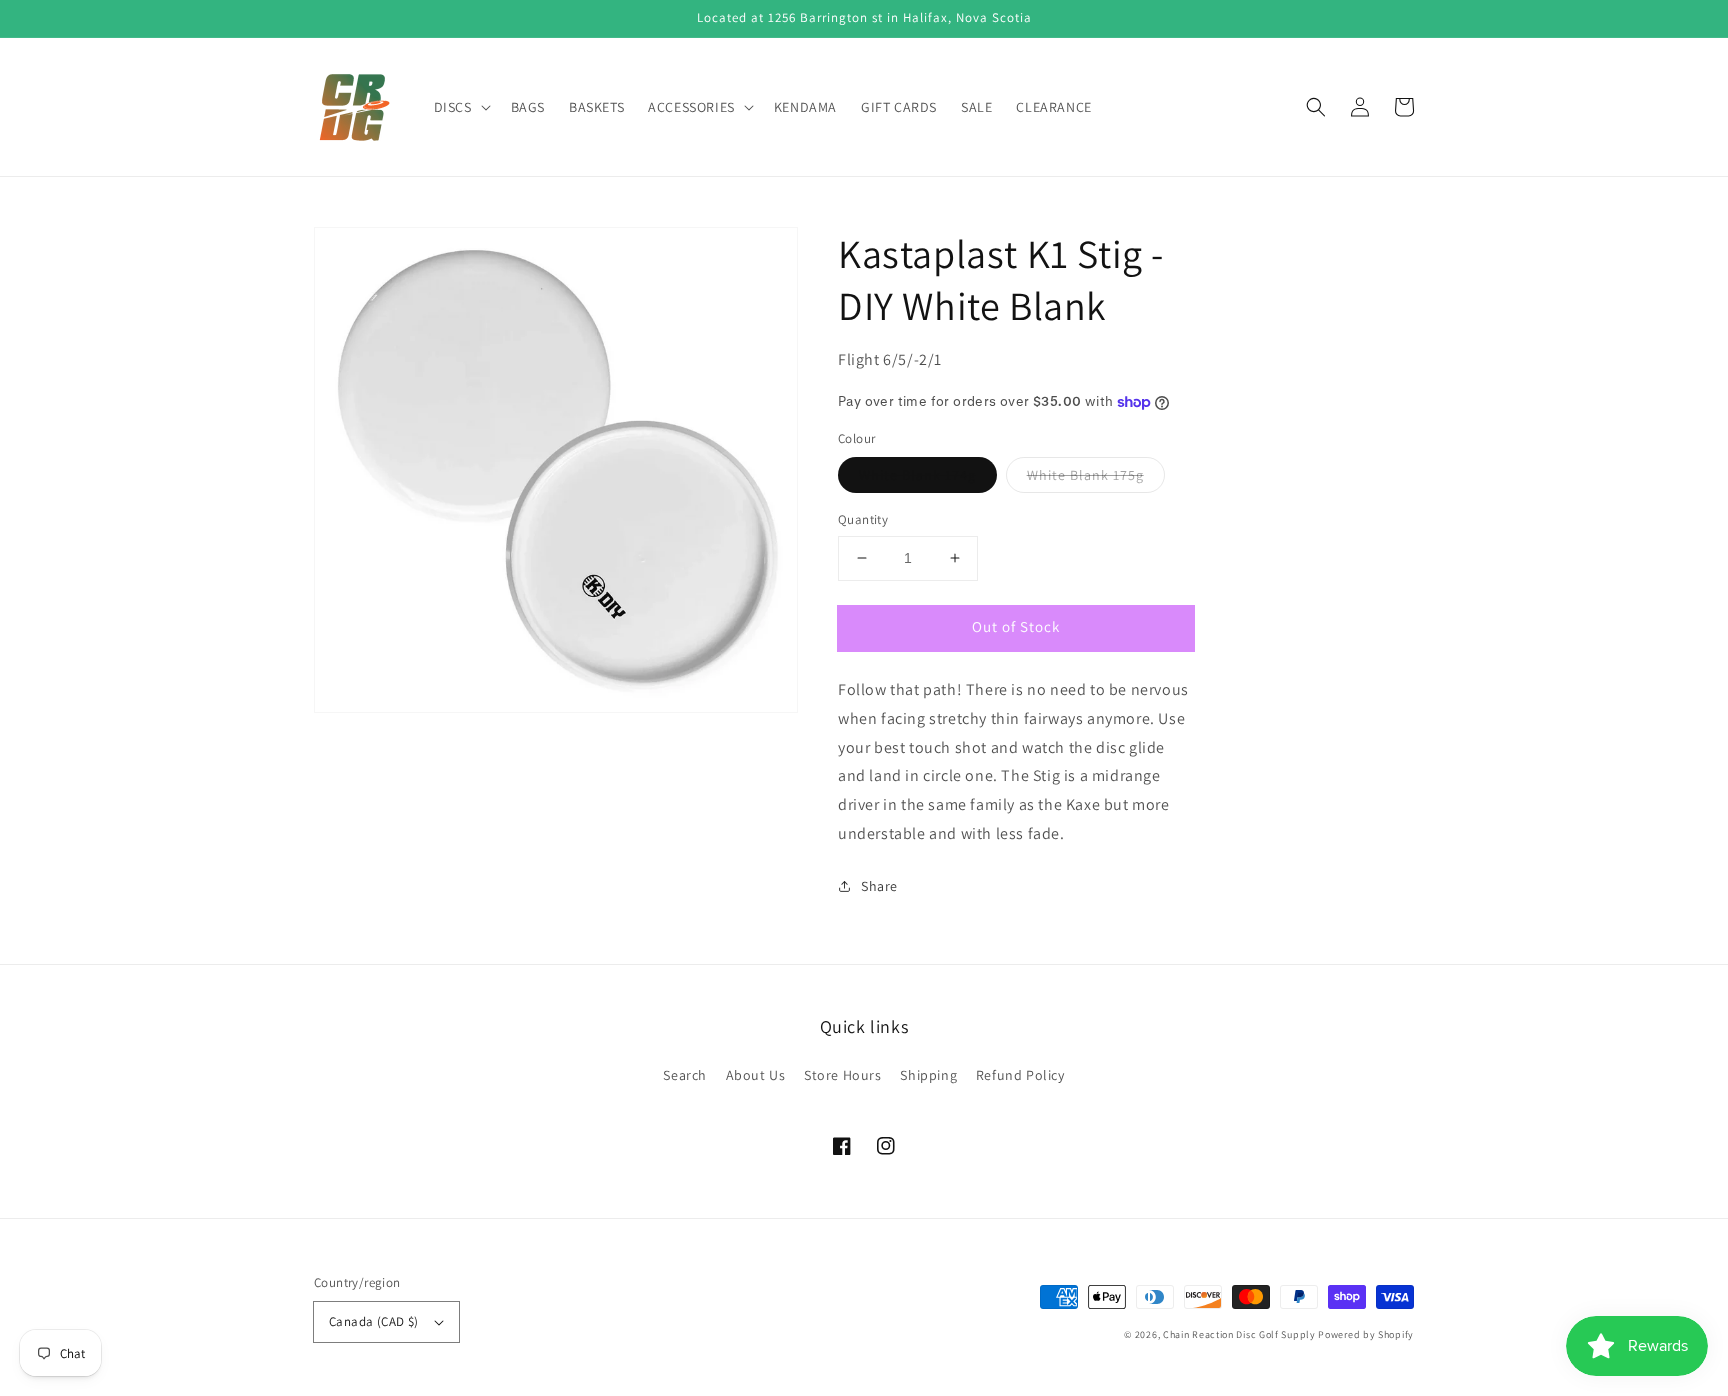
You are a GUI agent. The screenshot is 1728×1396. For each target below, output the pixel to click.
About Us (756, 1075)
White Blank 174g (917, 475)
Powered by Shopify (1366, 1334)
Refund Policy (1020, 1075)
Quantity (863, 519)
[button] (1316, 107)
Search (685, 1075)
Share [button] (879, 886)
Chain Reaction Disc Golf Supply (1239, 1334)
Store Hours (843, 1075)
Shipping (928, 1075)
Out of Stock (1016, 626)
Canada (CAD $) (374, 1321)
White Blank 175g (1085, 475)
